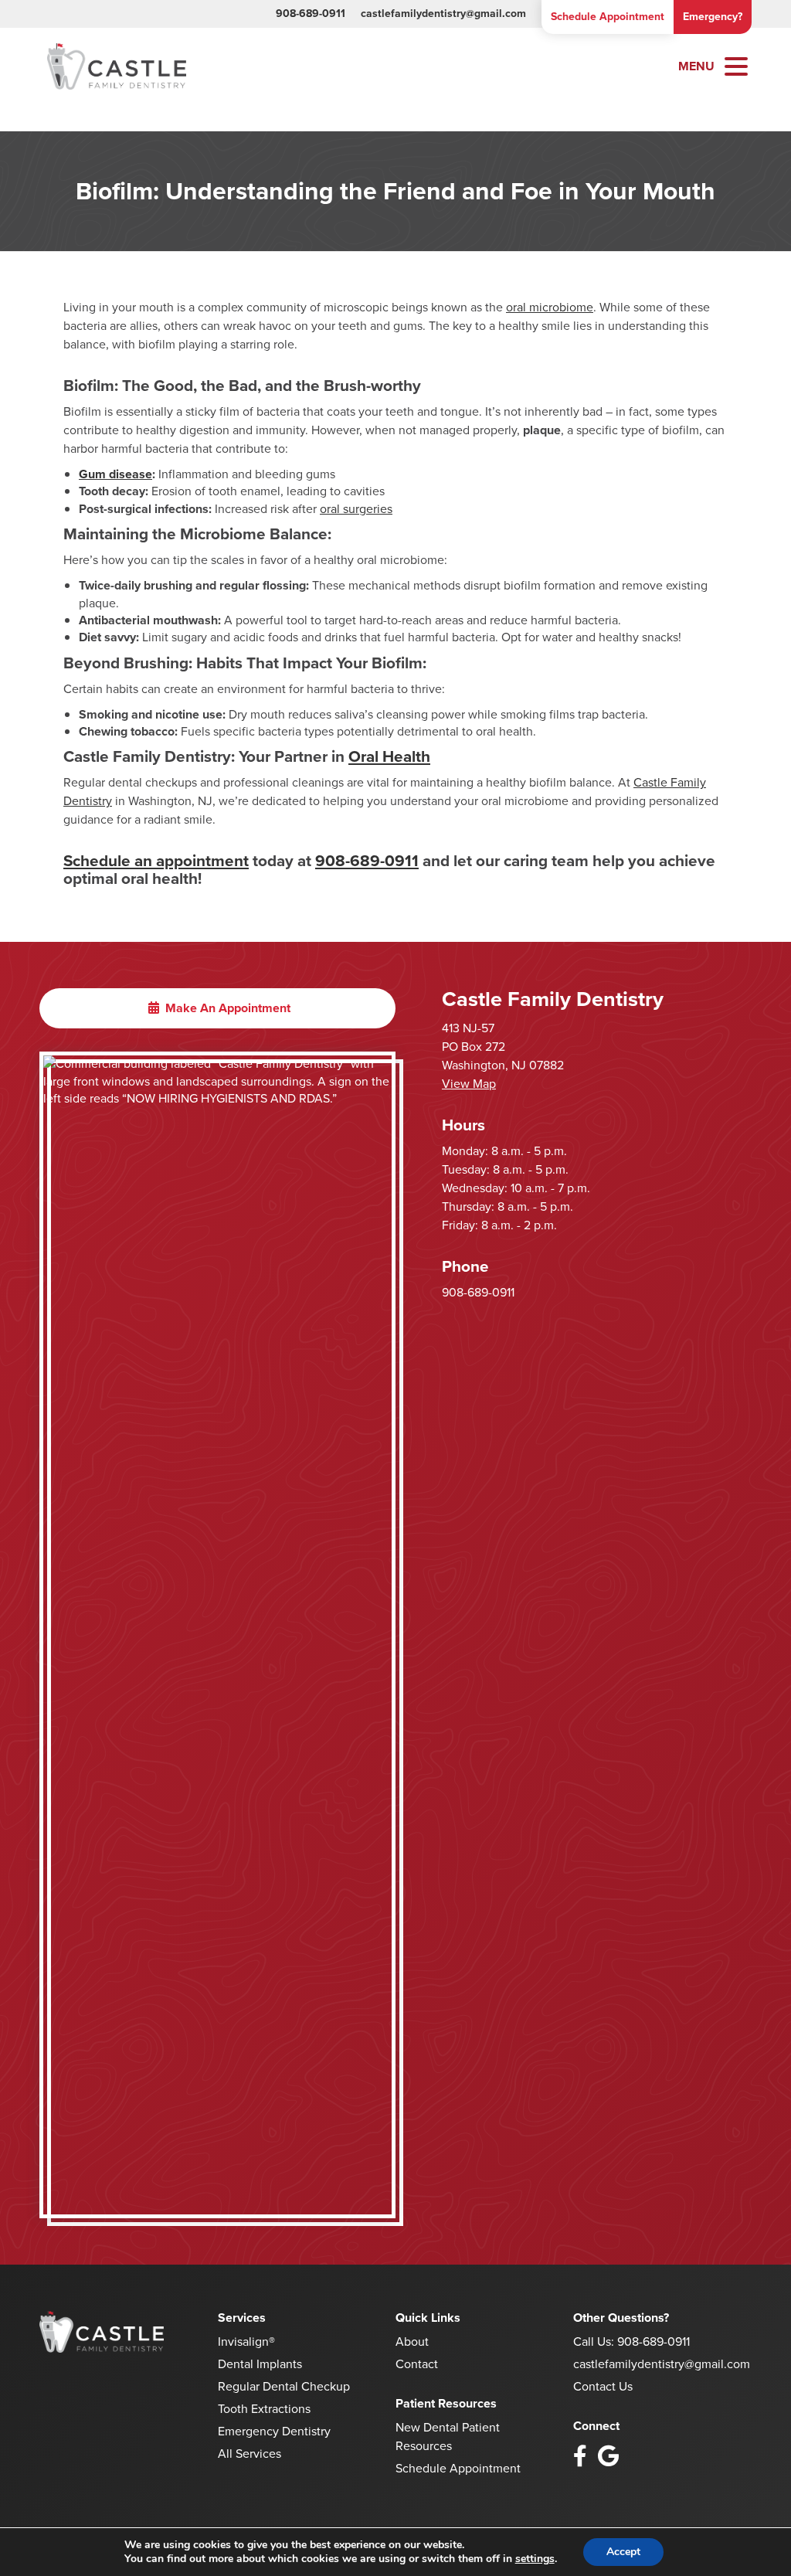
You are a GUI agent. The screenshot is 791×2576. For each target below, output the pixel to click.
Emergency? (713, 17)
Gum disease (115, 474)
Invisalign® (246, 2342)
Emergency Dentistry (274, 2431)
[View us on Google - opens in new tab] (608, 2457)
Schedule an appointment (156, 861)
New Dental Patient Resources (448, 2437)
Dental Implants (260, 2364)
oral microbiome (550, 307)
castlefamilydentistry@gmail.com (443, 14)
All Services (250, 2454)
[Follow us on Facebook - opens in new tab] (580, 2457)
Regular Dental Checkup (284, 2386)
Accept (623, 2552)
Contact (417, 2364)
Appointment (608, 17)
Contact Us (603, 2386)
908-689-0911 (311, 14)
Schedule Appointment (458, 2468)
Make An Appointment (226, 1008)
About (412, 2342)
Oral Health (389, 756)
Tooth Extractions (264, 2409)
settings (535, 2559)
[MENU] (736, 66)
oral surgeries (356, 509)
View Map (469, 1084)
